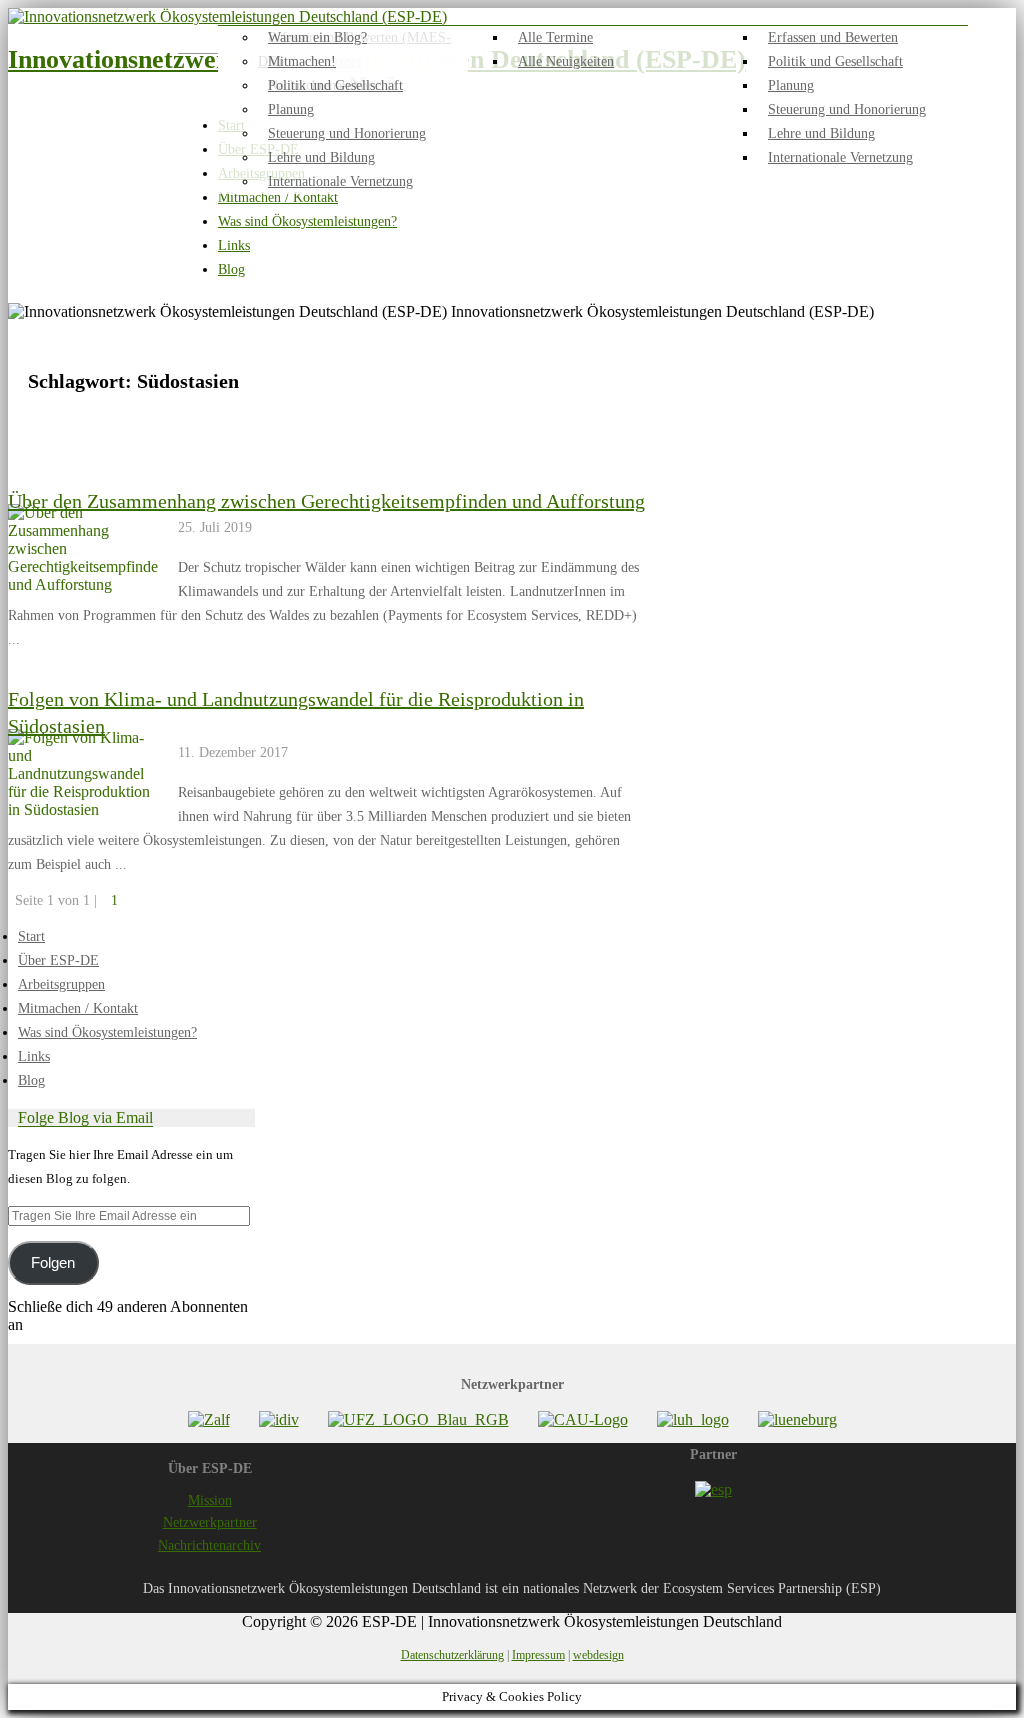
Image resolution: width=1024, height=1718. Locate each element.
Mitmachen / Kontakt (278, 197)
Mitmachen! (302, 61)
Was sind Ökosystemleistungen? (307, 221)
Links (234, 245)
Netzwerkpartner (210, 1522)
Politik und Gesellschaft (835, 61)
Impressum (538, 1655)
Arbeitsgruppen (61, 984)
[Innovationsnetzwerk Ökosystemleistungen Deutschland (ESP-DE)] (227, 16)
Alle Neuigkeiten (566, 61)
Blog (231, 269)
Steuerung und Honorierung (847, 109)
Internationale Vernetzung (840, 157)
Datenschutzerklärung (452, 1655)
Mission (210, 1500)
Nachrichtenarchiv (209, 1545)
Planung (791, 85)
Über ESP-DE (58, 960)
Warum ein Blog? (317, 37)
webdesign (598, 1655)
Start (31, 936)
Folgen (53, 1263)
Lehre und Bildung (821, 133)
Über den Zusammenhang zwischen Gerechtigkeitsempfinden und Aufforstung (326, 501)
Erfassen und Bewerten (833, 37)
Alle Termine (555, 37)
